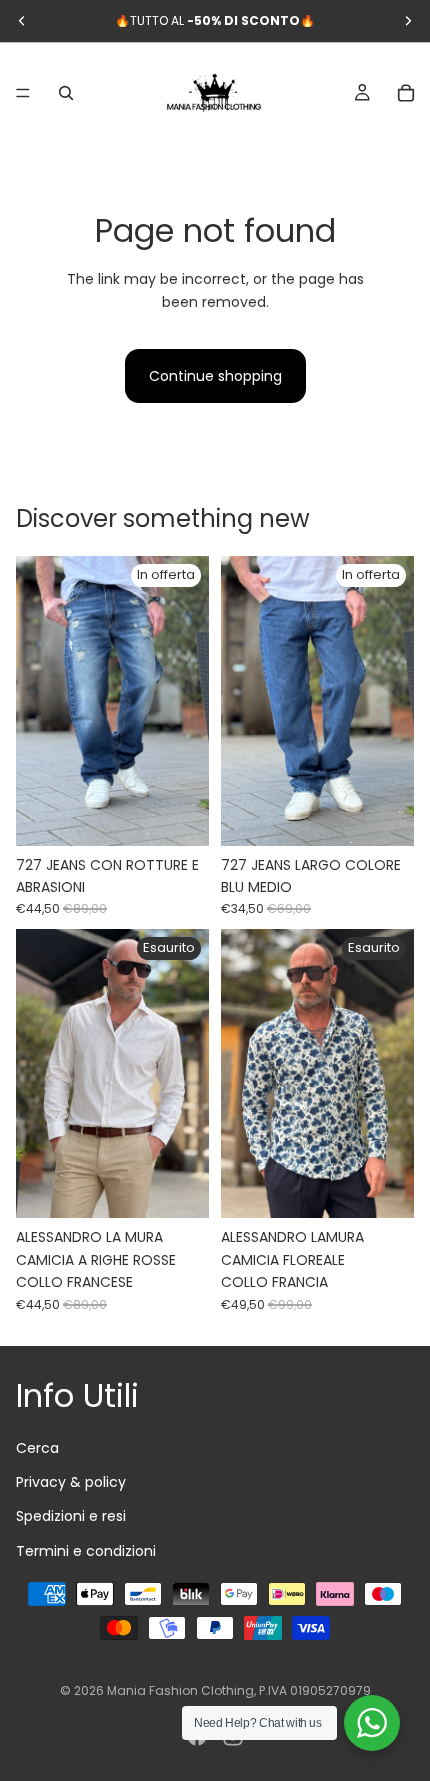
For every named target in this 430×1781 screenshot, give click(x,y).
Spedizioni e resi (71, 1516)
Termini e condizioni (86, 1550)
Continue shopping (215, 376)
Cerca (37, 1447)
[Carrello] (406, 93)
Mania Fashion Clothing (180, 1690)
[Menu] (23, 93)
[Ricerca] (66, 93)
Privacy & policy (71, 1481)
